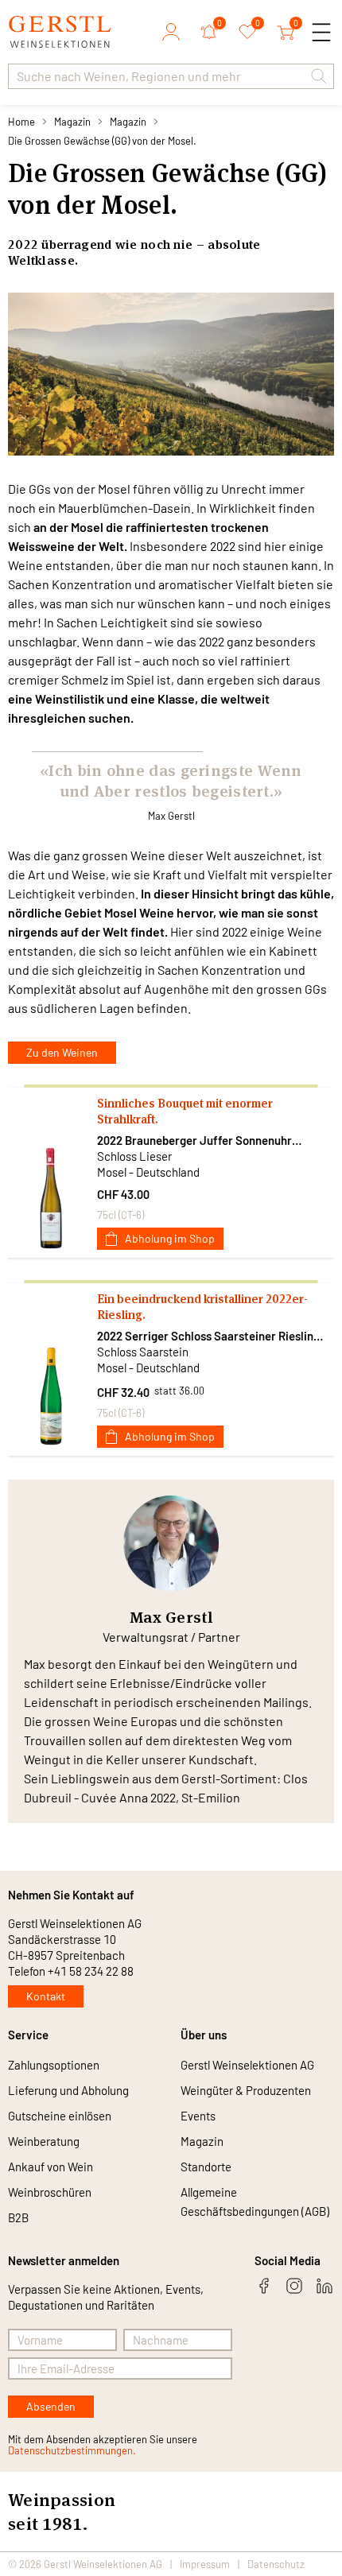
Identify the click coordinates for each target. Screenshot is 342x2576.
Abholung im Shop (170, 1238)
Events (198, 2116)
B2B (18, 2217)
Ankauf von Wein (51, 2167)
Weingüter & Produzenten (246, 2090)
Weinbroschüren (50, 2192)
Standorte (206, 2167)
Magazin (72, 122)
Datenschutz (276, 2564)
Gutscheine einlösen (60, 2116)
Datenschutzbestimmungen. (72, 2450)
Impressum (205, 2564)
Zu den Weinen (62, 1052)
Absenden (51, 2406)
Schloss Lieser (134, 1156)
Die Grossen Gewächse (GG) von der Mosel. (102, 141)
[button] (319, 76)
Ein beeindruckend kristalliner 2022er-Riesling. (202, 1307)
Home (21, 122)
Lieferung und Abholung (68, 2090)
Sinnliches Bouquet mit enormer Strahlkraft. (185, 1111)
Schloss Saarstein (143, 1352)
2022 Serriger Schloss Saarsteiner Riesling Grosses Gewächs (208, 1336)
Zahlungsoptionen (54, 2065)
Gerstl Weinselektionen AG (247, 2065)
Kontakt (46, 1996)
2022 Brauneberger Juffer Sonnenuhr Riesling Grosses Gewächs (194, 1141)
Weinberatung (44, 2141)
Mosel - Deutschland (148, 1172)
